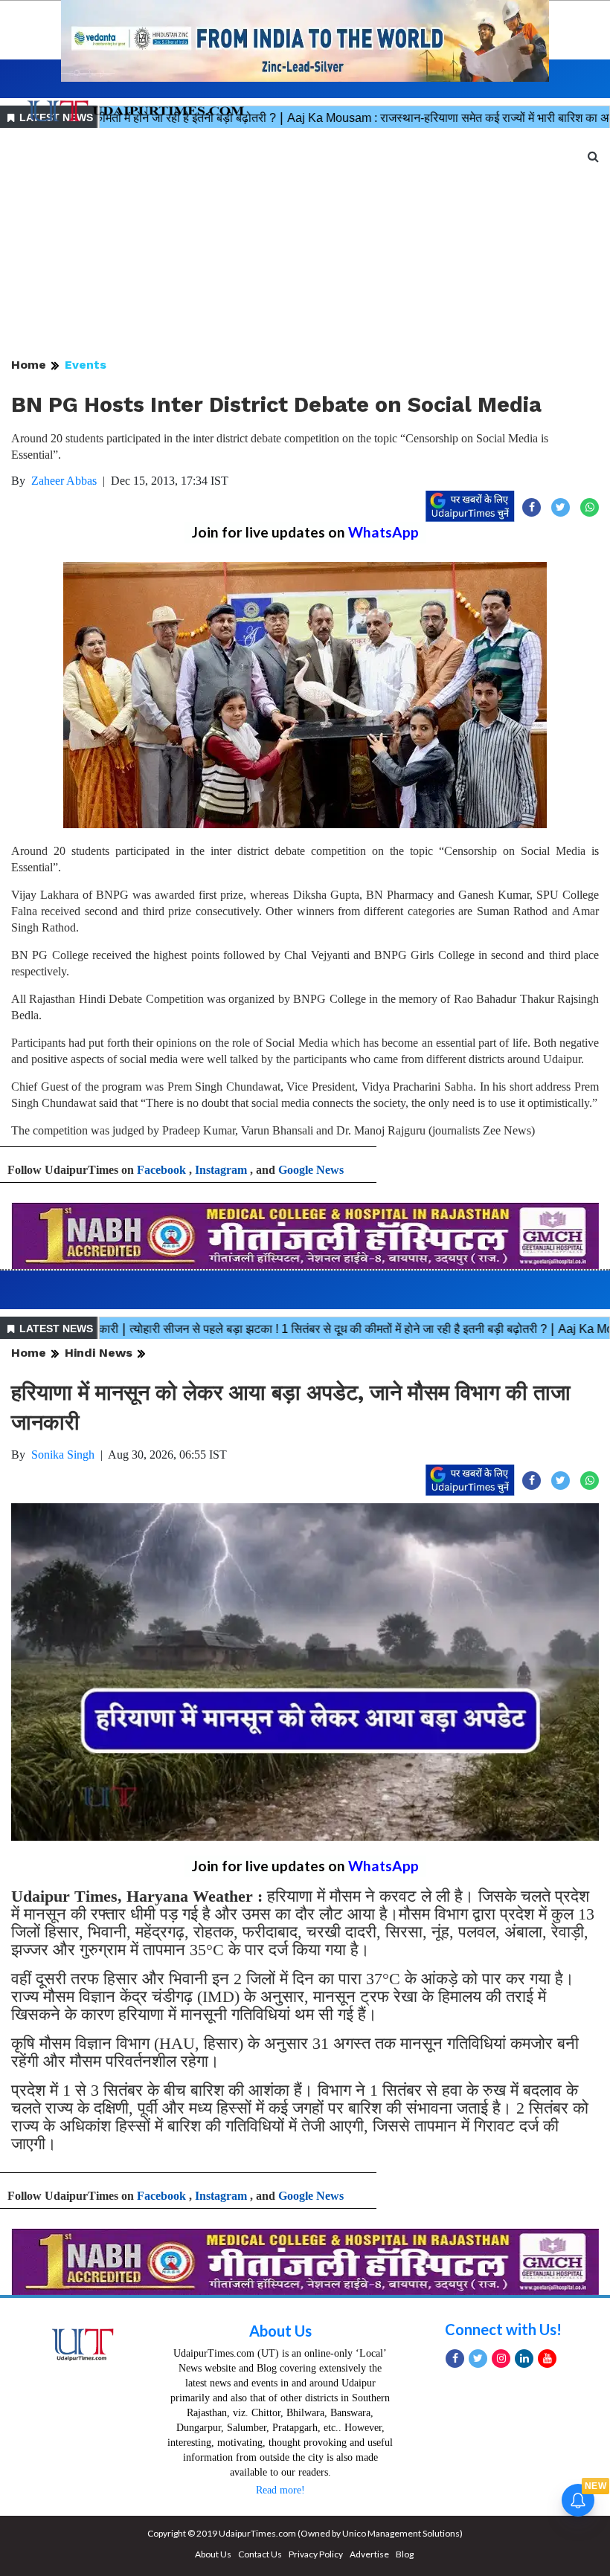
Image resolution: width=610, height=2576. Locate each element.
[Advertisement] (305, 244)
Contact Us (260, 2554)
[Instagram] (501, 2359)
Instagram (221, 1170)
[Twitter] (478, 2359)
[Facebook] (455, 2359)
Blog (405, 2554)
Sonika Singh (63, 1455)
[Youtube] (547, 2359)
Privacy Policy (316, 2554)
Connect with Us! (503, 2329)
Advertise (369, 2554)
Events (86, 365)
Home (29, 365)
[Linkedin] (524, 2359)
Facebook (161, 1170)
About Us (280, 2331)
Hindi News (99, 1353)
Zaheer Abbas (64, 481)
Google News (311, 1170)
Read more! (280, 2490)
